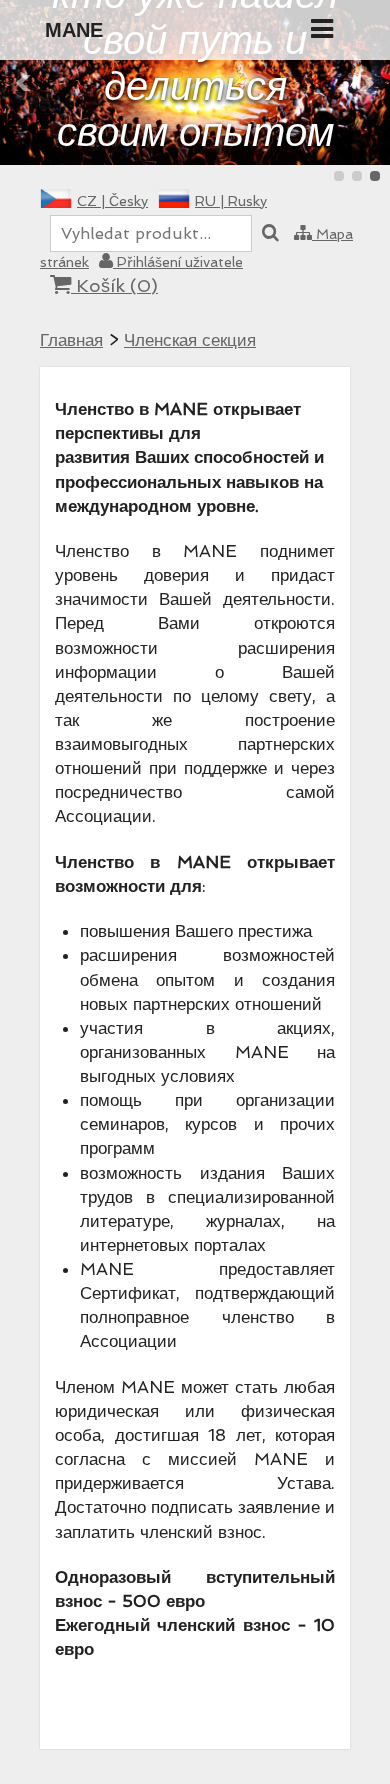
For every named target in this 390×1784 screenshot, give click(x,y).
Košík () (114, 285)
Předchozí (24, 83)
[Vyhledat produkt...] (270, 234)
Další (366, 83)
